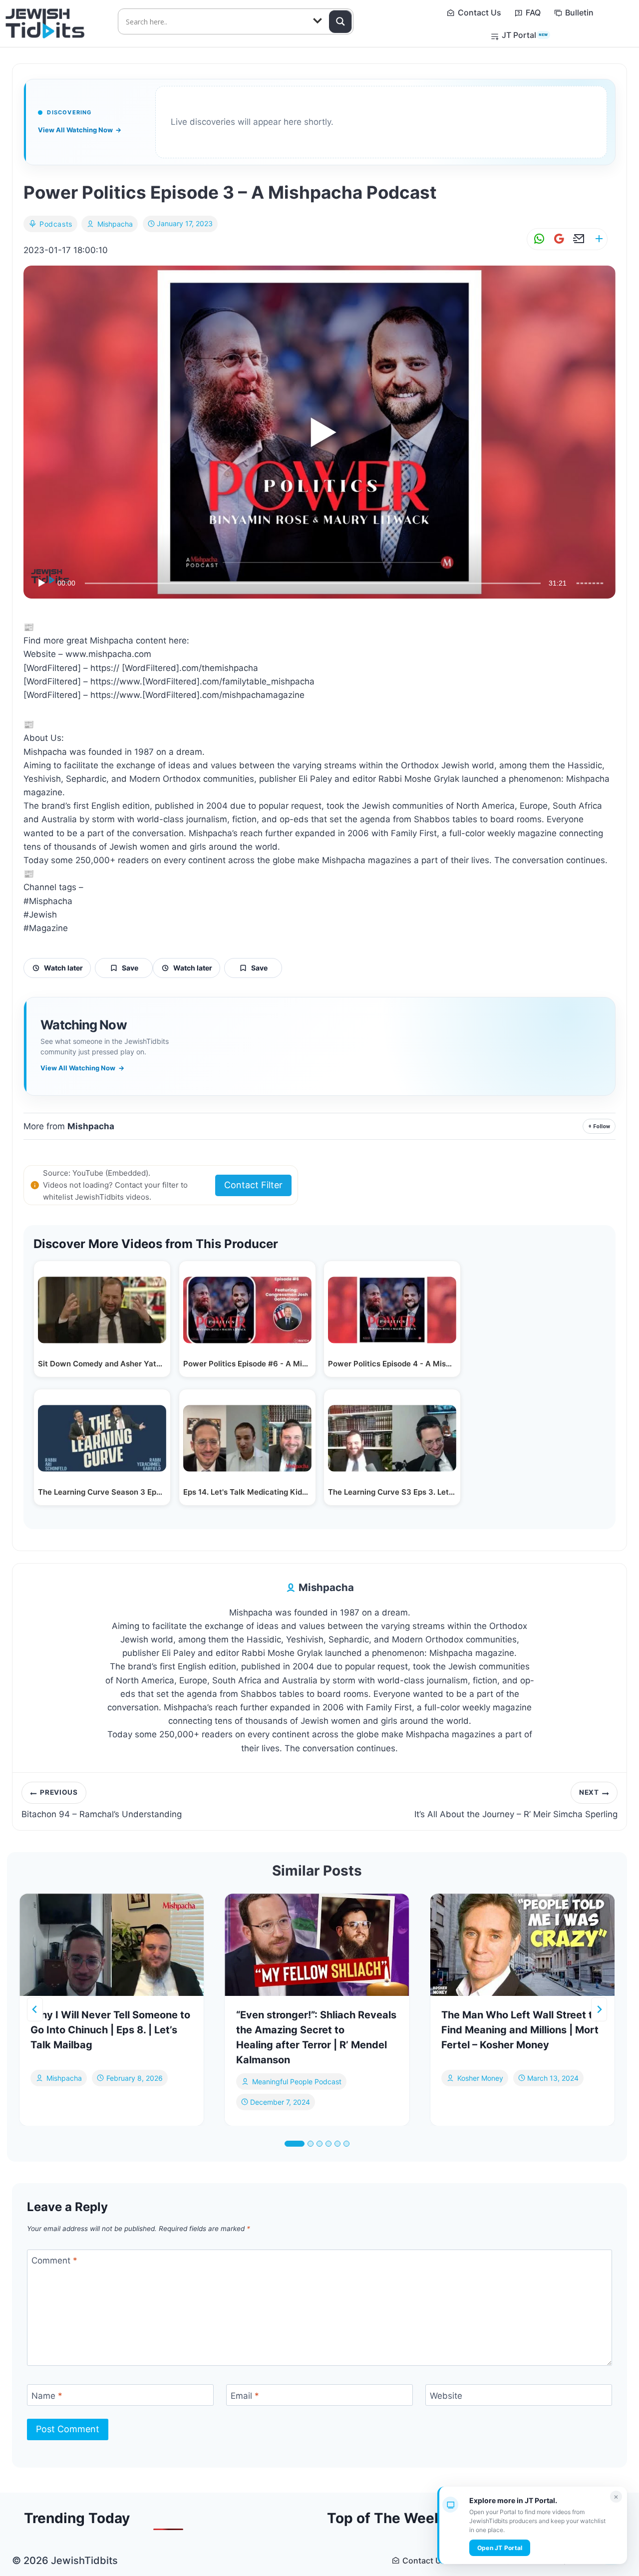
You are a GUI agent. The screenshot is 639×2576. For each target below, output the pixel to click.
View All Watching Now (80, 130)
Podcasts (56, 224)
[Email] (577, 239)
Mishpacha (115, 224)
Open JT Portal (500, 2548)
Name (47, 2395)
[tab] (295, 2144)
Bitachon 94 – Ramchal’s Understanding (102, 1804)
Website (446, 2395)
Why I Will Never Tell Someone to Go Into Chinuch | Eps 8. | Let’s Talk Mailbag (110, 2030)
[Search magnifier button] (340, 21)
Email (245, 2395)
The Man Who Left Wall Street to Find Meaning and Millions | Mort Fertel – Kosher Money (520, 2030)
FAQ (533, 12)
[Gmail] (557, 239)
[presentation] (112, 1945)
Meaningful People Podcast (297, 2082)
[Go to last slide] (35, 2009)
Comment (54, 2260)
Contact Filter (253, 1185)
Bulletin (579, 12)
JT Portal (525, 35)
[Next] (599, 2009)
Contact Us (479, 12)
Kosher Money (480, 2078)
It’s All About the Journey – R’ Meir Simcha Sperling (516, 1804)
